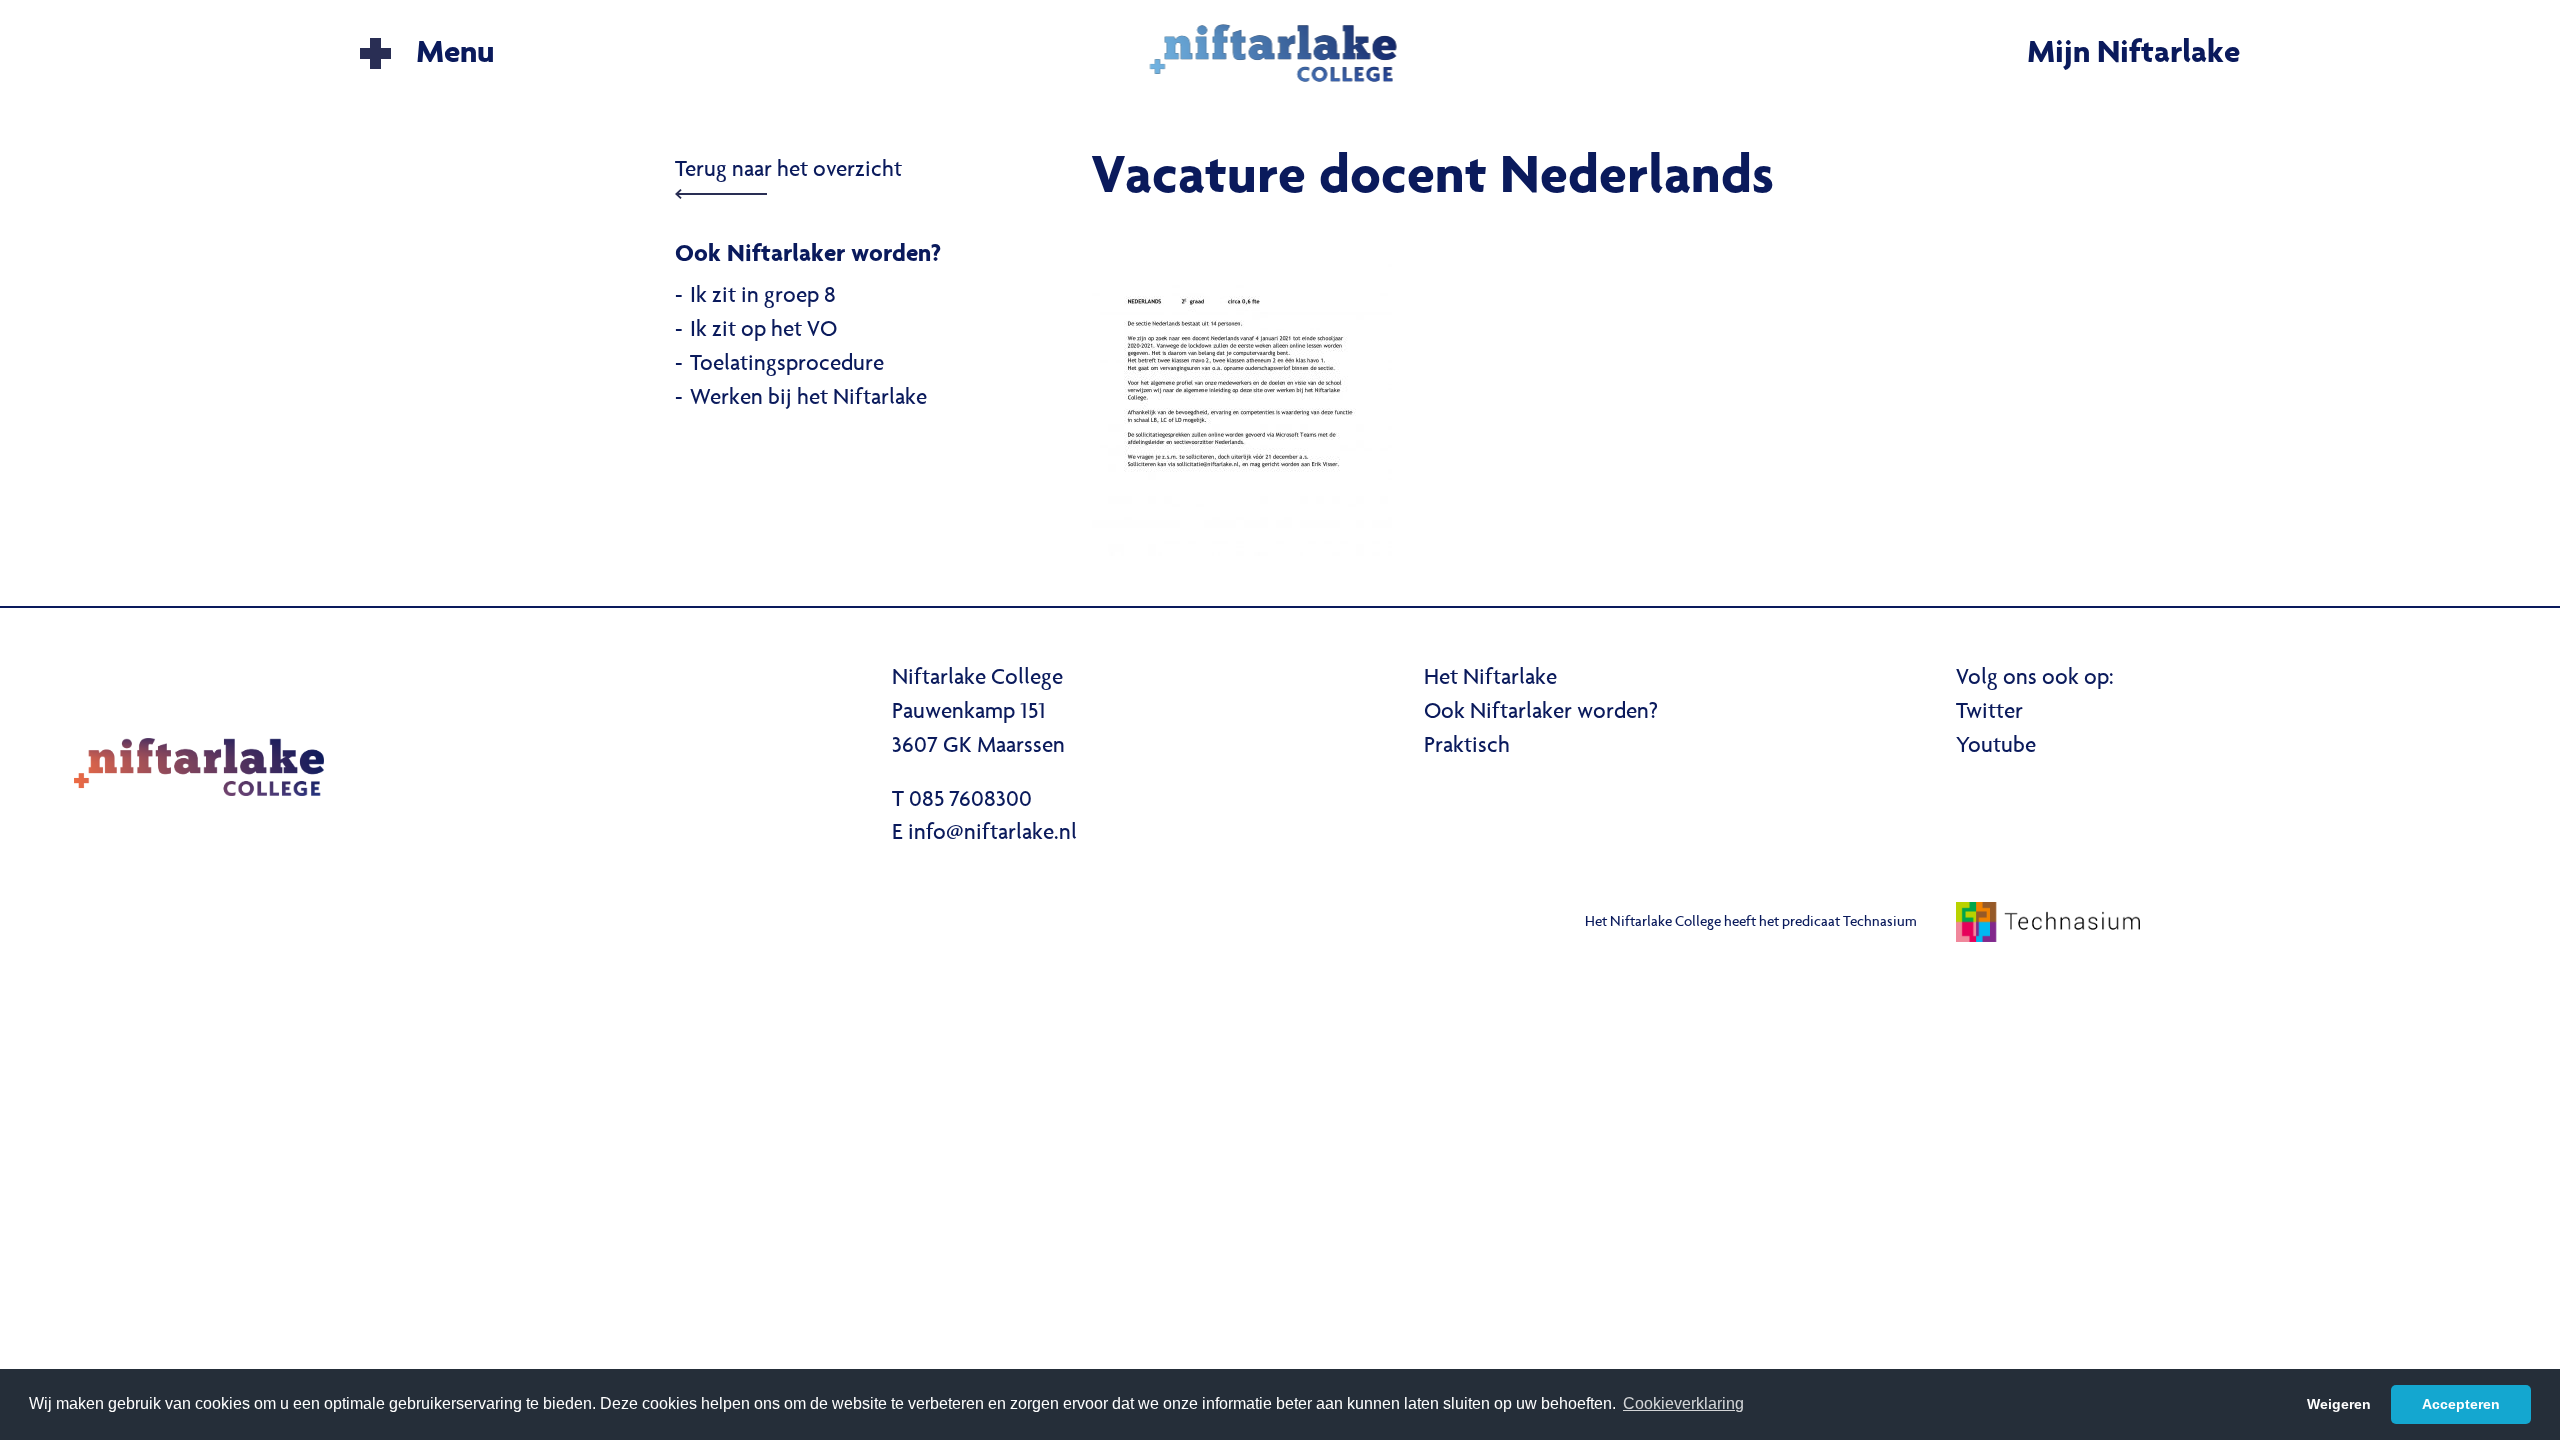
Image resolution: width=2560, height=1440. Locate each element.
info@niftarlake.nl (992, 834)
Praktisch (1467, 747)
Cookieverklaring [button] (1683, 1403)
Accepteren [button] (2461, 1404)
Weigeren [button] (2339, 1404)
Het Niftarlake (1490, 679)
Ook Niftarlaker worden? (1541, 713)
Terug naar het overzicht (788, 171)
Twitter (1989, 713)
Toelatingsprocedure (787, 365)
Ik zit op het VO (763, 331)
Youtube (1996, 747)
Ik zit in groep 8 (763, 297)
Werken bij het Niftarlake (808, 399)
